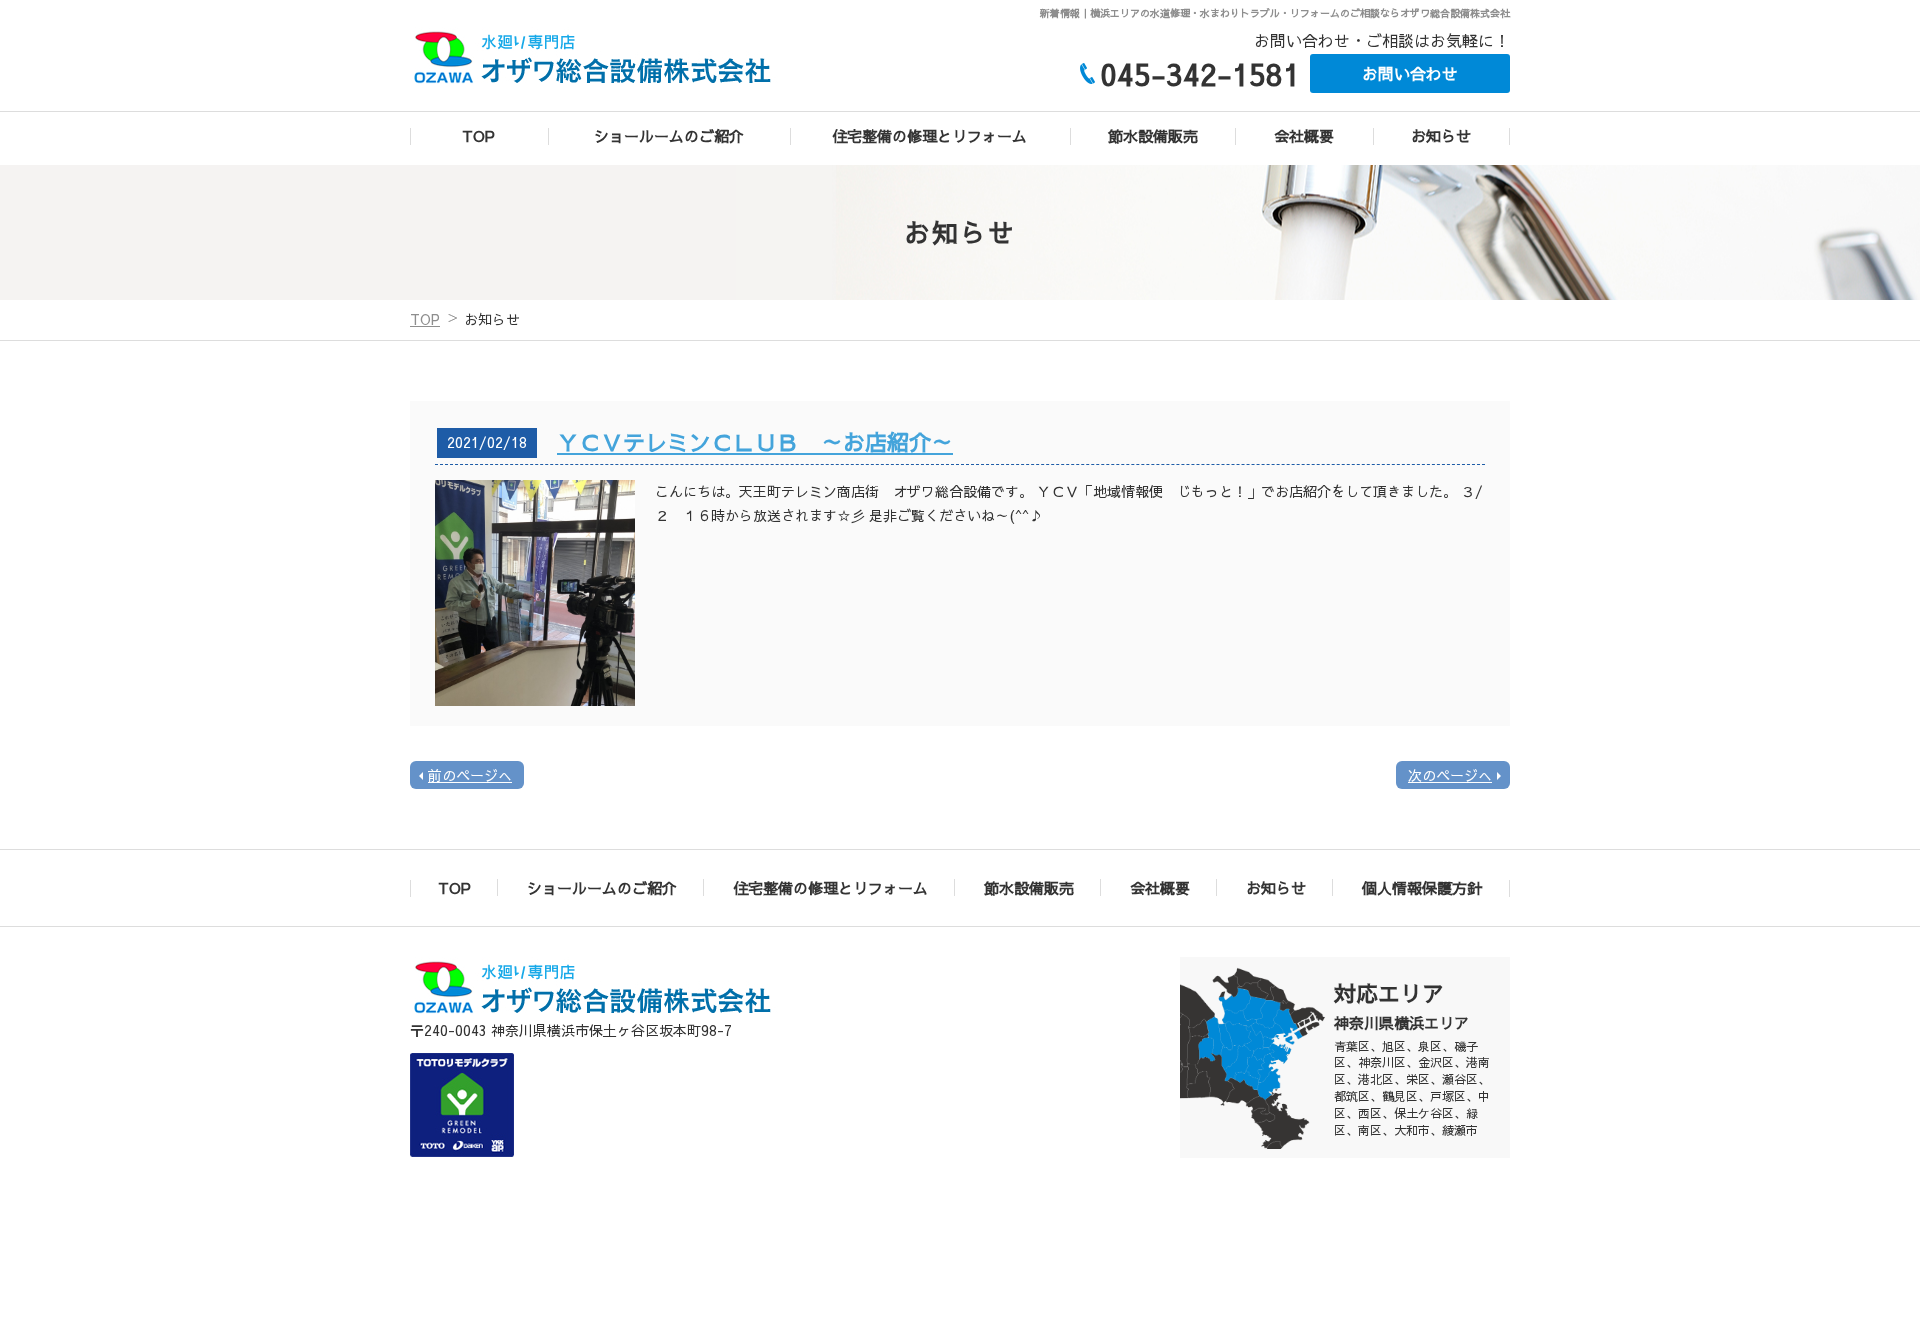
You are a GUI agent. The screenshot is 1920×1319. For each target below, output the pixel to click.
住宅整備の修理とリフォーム (929, 135)
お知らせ (1441, 135)
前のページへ (470, 775)
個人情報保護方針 (1422, 887)
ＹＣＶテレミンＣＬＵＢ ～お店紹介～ (755, 442)
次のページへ (1450, 775)
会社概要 (1304, 135)
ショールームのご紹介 (669, 135)
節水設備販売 (1153, 135)
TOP (478, 135)
